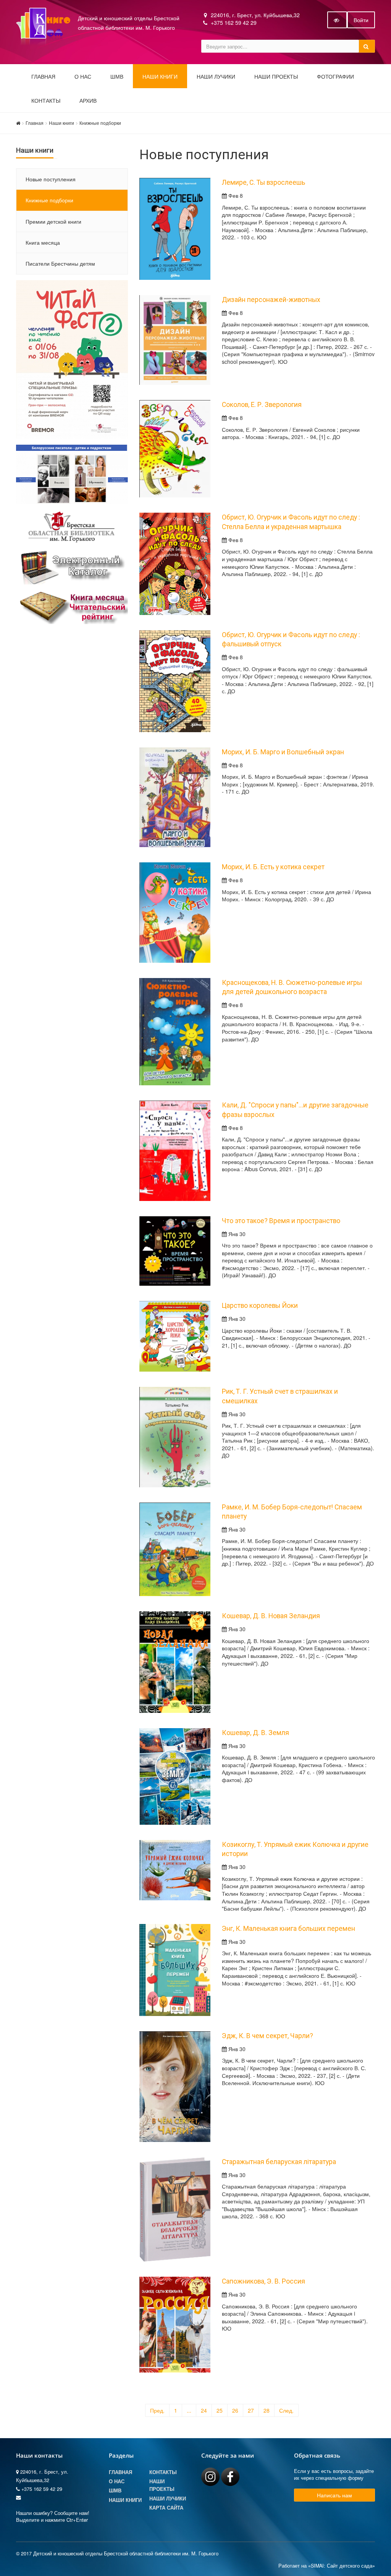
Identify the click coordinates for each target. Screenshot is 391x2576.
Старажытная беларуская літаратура (279, 2162)
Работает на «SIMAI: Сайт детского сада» (327, 2566)
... (189, 2410)
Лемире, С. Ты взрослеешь (263, 182)
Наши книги (160, 77)
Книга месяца (43, 242)
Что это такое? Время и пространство (281, 1221)
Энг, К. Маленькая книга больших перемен (288, 1929)
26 (235, 2410)
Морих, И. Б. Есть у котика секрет (273, 867)
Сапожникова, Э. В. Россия (263, 2281)
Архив (88, 101)
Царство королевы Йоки (260, 1306)
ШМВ (117, 77)
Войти (361, 20)
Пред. (157, 2410)
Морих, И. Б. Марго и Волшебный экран (283, 752)
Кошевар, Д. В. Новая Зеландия (271, 1616)
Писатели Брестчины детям (60, 263)
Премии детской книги (53, 221)
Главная (43, 77)
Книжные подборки (100, 123)
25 (220, 2410)
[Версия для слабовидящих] (337, 20)
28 (267, 2410)
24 (204, 2410)
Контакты (46, 101)
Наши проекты (276, 77)
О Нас (117, 2481)
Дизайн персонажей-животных (271, 300)
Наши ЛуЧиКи (216, 77)
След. (286, 2410)
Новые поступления (51, 179)
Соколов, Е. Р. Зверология (262, 405)
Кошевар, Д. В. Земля (255, 1733)
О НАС (83, 77)
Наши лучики (168, 2499)
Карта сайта (166, 2508)
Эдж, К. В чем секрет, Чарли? (267, 2036)
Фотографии (335, 77)
